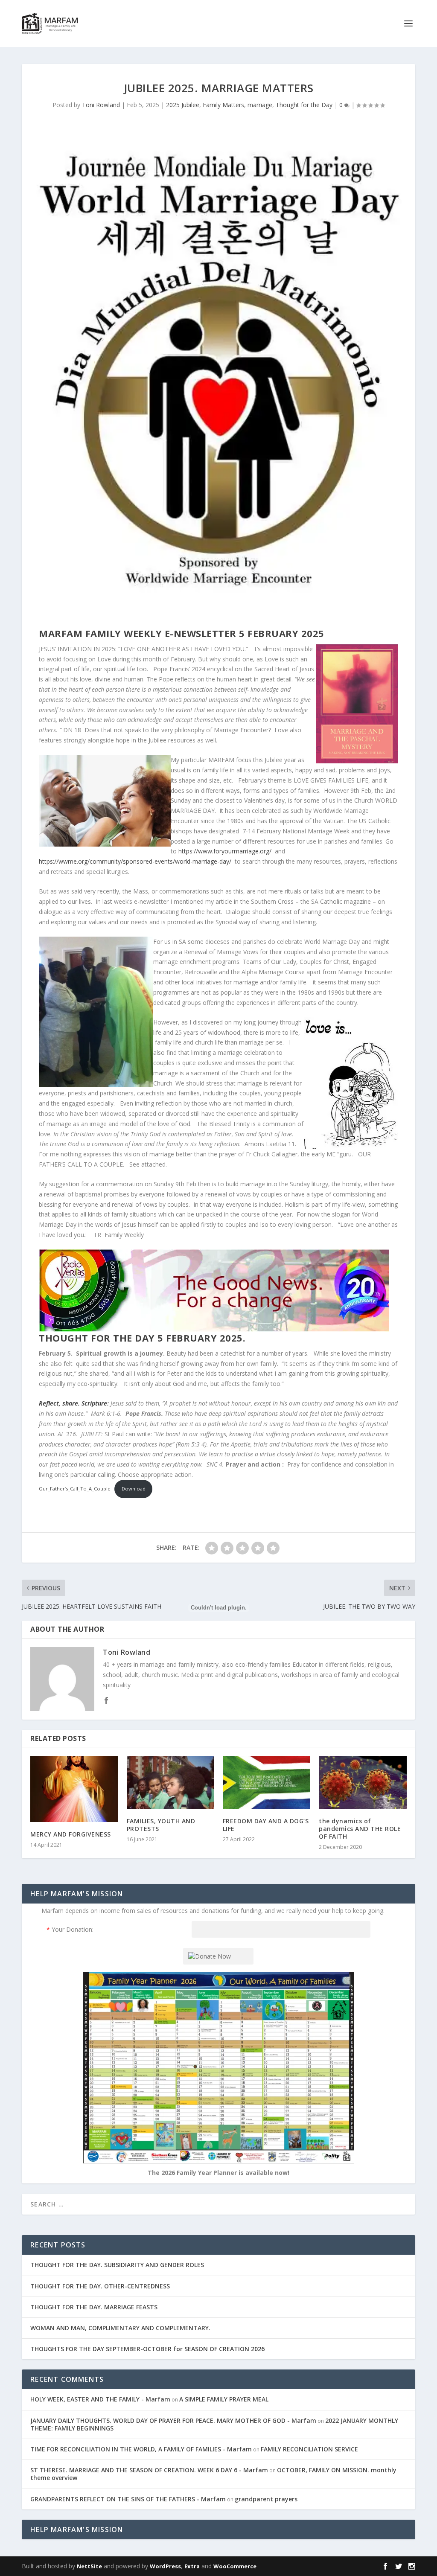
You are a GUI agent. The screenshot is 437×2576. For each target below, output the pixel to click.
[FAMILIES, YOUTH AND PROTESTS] (170, 1782)
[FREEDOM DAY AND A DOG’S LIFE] (267, 1782)
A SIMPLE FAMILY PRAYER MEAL (224, 2399)
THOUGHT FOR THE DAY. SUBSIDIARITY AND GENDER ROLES (117, 2265)
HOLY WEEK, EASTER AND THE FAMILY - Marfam (100, 2399)
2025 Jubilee (183, 105)
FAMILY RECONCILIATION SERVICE (309, 2449)
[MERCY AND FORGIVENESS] (74, 1789)
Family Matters (223, 105)
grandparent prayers (266, 2499)
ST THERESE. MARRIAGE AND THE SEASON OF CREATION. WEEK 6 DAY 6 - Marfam (149, 2470)
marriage (260, 105)
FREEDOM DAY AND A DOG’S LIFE (266, 1825)
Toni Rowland (101, 105)
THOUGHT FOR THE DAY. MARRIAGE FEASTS (94, 2307)
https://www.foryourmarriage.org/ (225, 851)
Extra (192, 2566)
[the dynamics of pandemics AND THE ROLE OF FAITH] (363, 1782)
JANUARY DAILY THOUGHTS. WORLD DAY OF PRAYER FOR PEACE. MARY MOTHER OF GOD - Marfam (173, 2420)
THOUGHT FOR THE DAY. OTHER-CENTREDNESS (100, 2286)
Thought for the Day (304, 105)
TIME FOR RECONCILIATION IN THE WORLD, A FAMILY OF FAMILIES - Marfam (141, 2449)
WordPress (165, 2566)
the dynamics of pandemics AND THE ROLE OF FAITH (360, 1829)
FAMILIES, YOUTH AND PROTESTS (161, 1825)
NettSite (89, 2566)
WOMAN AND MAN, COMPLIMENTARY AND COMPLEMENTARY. (120, 2328)
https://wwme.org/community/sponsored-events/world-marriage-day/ (135, 861)
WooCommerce (235, 2566)
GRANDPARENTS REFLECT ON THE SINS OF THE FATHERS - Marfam (128, 2499)
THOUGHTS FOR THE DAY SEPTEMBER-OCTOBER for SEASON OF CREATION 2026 (147, 2349)
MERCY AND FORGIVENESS (71, 1834)
